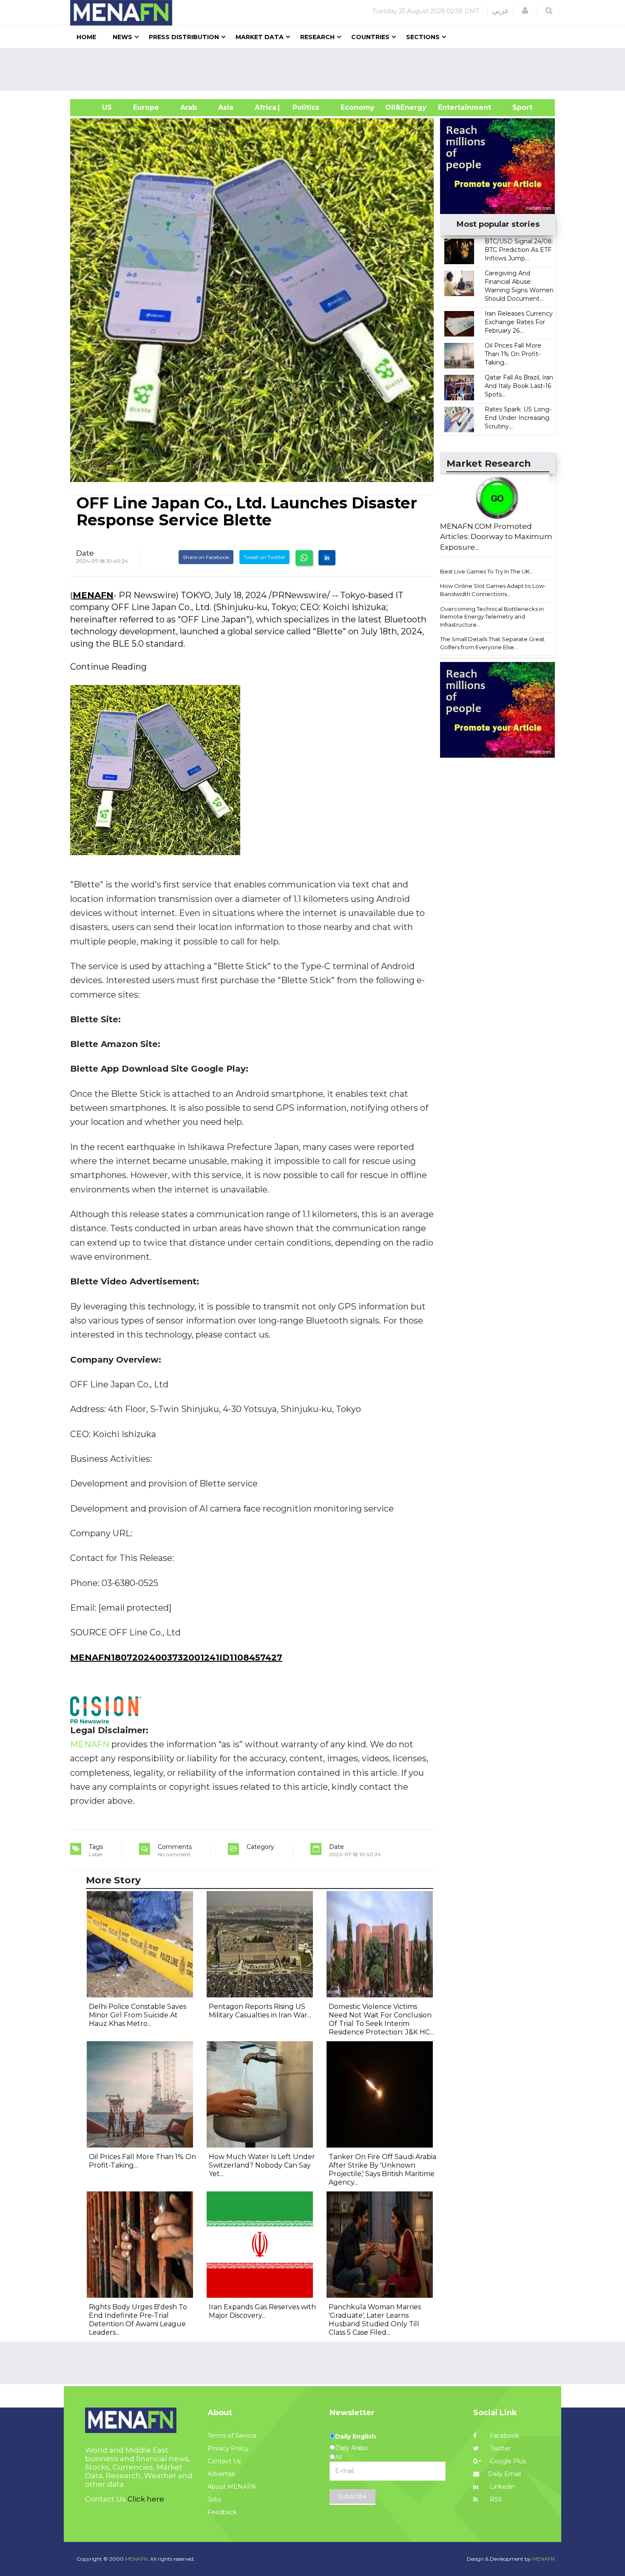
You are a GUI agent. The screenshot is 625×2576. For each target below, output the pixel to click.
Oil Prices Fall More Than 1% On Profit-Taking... (513, 354)
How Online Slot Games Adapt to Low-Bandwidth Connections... (493, 590)
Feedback (222, 2512)
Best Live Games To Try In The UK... (487, 571)
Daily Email (504, 2474)
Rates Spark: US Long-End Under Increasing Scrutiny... (518, 418)
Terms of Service (232, 2436)
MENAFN (93, 595)
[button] (525, 11)
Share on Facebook (206, 557)
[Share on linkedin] (327, 558)
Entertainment (452, 107)
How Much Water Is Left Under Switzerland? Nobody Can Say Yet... (262, 2165)
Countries (370, 37)
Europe (146, 107)
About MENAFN (232, 2487)
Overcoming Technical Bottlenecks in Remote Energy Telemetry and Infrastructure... (492, 617)
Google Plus (507, 2461)
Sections (423, 37)
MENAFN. (137, 2559)
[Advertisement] (316, 69)
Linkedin (501, 2487)
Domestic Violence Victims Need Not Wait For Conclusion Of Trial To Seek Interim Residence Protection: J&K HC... (381, 2019)
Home (86, 37)
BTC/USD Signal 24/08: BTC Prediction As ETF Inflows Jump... (519, 250)
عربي (501, 11)
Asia (226, 107)
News (122, 37)
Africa (264, 107)
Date (85, 553)
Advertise (222, 2474)
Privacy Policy (228, 2448)
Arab (189, 107)
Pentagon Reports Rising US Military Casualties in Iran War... (260, 2011)
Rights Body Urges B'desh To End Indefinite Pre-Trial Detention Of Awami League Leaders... (138, 2320)
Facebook (504, 2436)
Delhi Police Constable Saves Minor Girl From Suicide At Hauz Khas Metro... (138, 2015)
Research (317, 37)
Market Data (260, 37)
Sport (517, 107)
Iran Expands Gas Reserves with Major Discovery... (262, 2311)
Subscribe (352, 2496)
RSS (495, 2499)
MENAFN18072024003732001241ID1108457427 (176, 1657)
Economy (358, 107)
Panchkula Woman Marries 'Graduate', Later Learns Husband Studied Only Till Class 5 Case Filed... (375, 2320)
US (96, 107)
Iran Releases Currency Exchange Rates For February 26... (519, 322)
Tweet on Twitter (264, 557)
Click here (146, 2499)
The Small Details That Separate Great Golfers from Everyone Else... (492, 643)
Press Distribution (184, 37)
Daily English (355, 2436)
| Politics (304, 107)
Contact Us (224, 2461)
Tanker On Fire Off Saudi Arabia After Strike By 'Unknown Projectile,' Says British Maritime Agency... (382, 2169)
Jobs (214, 2499)
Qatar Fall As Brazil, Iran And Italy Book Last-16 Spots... (519, 386)
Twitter (499, 2448)
